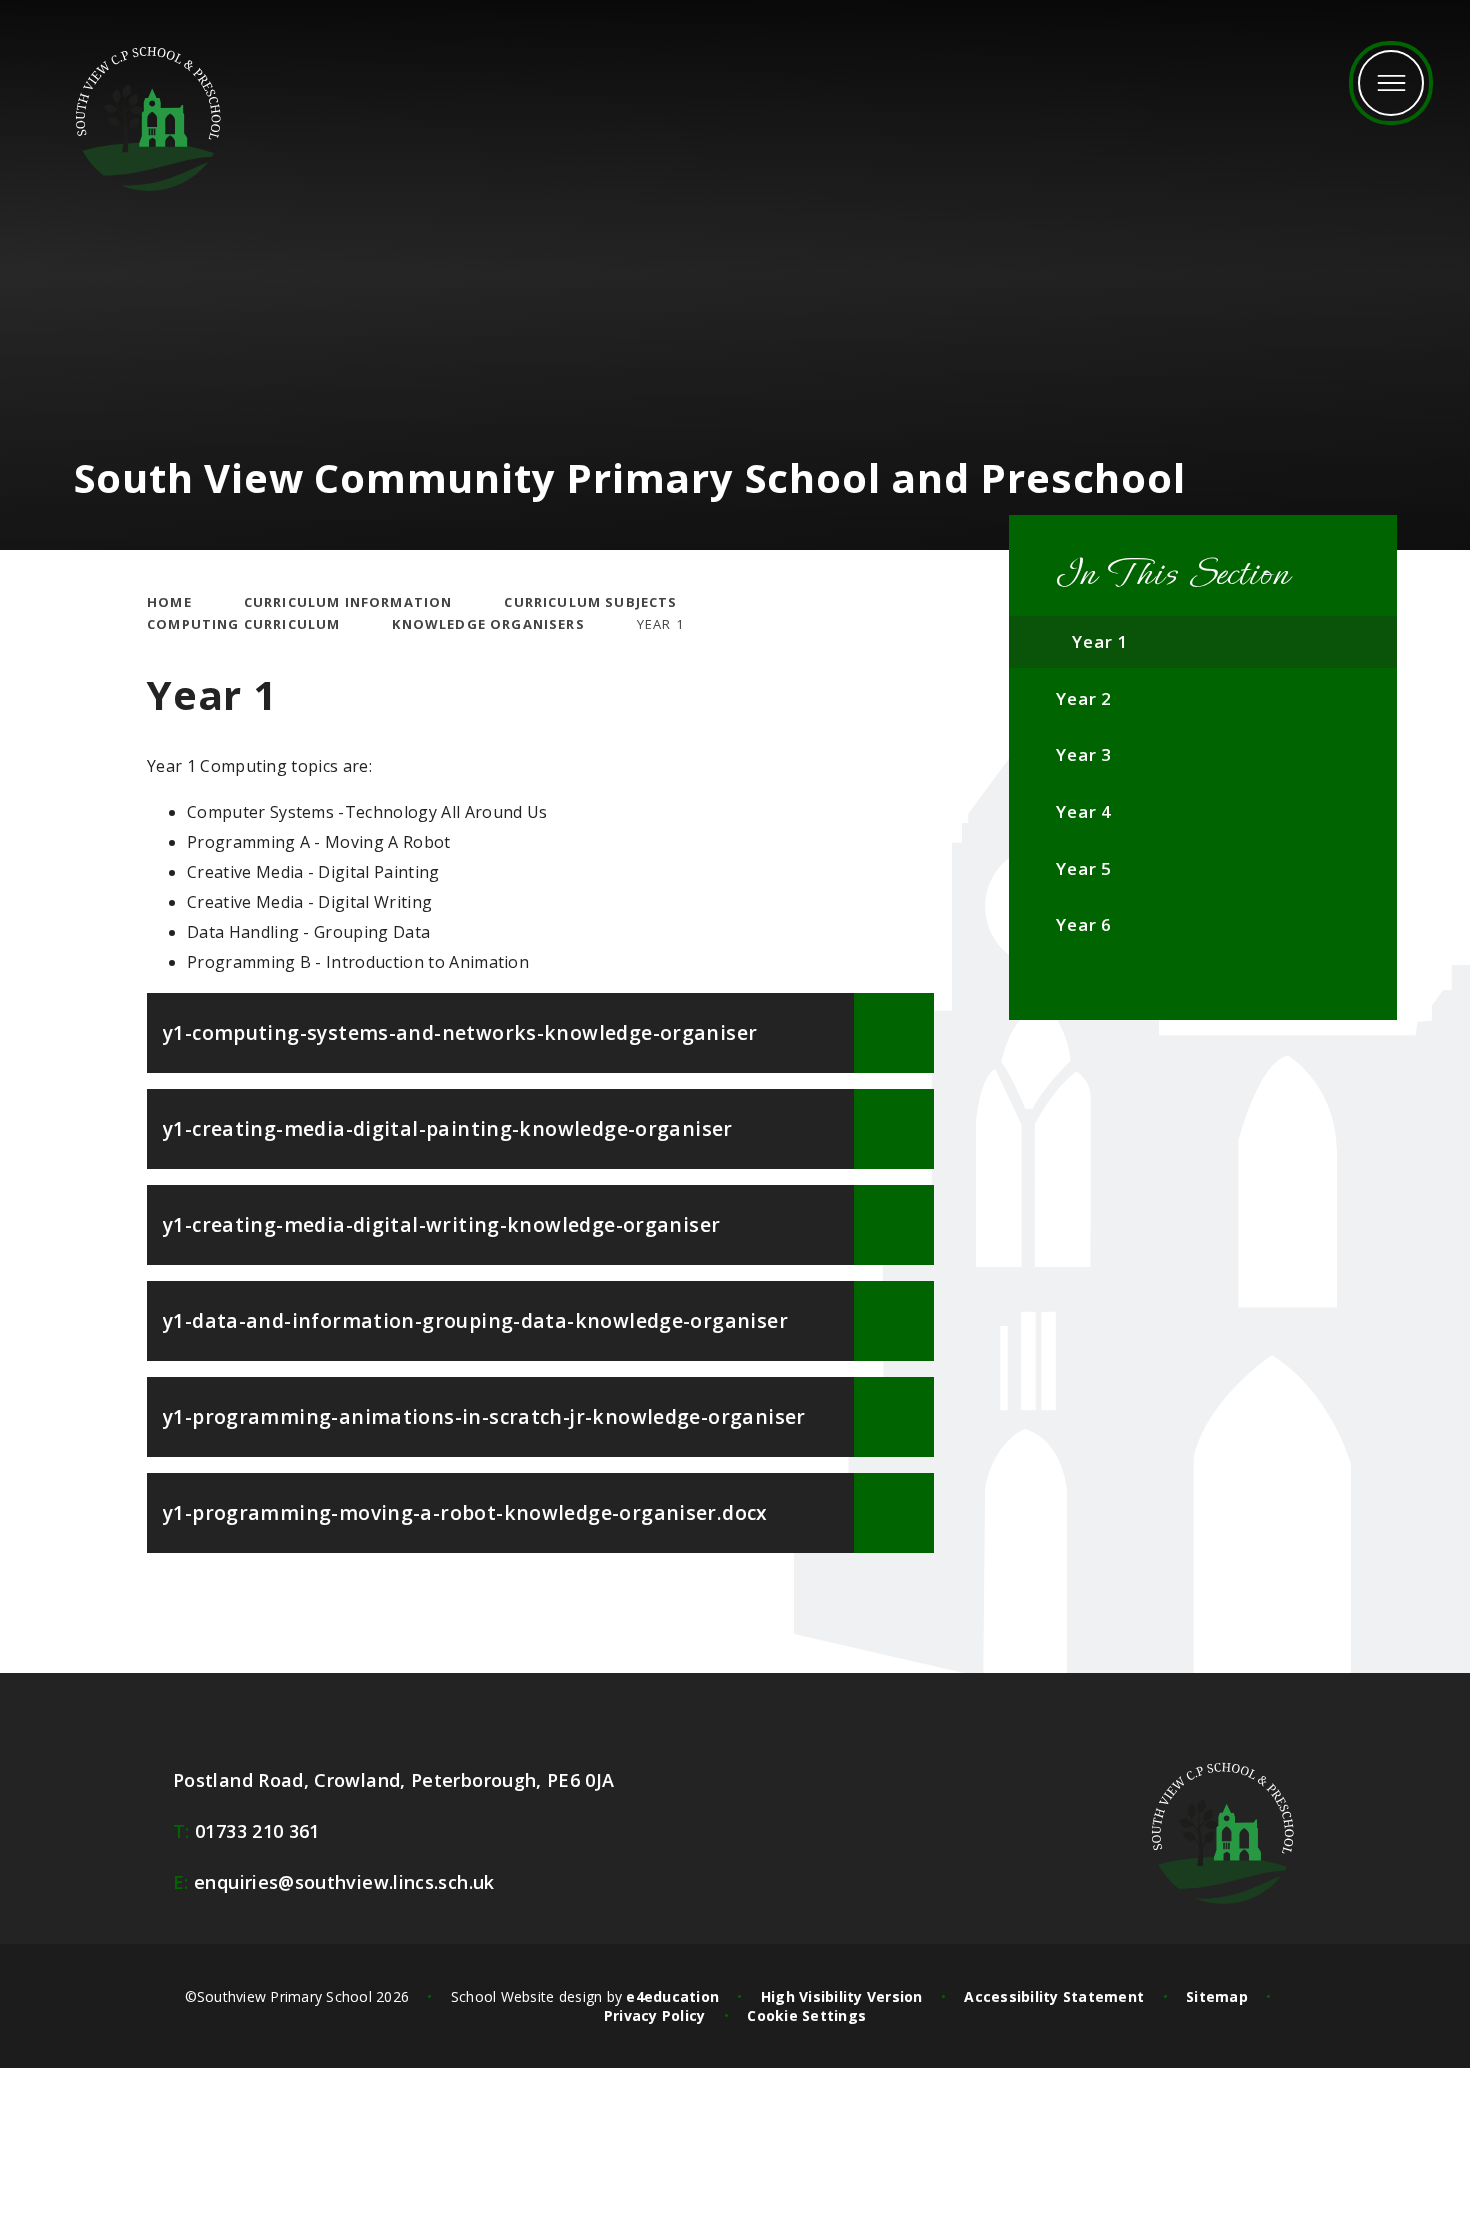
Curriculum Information (348, 602)
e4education (672, 1996)
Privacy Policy (655, 2015)
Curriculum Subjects (590, 602)
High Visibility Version (842, 1996)
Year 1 (660, 624)
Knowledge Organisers (488, 624)
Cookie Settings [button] (806, 2015)
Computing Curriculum (243, 624)
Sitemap (1217, 1996)
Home (169, 602)
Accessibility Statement (1054, 1996)
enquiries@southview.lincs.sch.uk (334, 1882)
